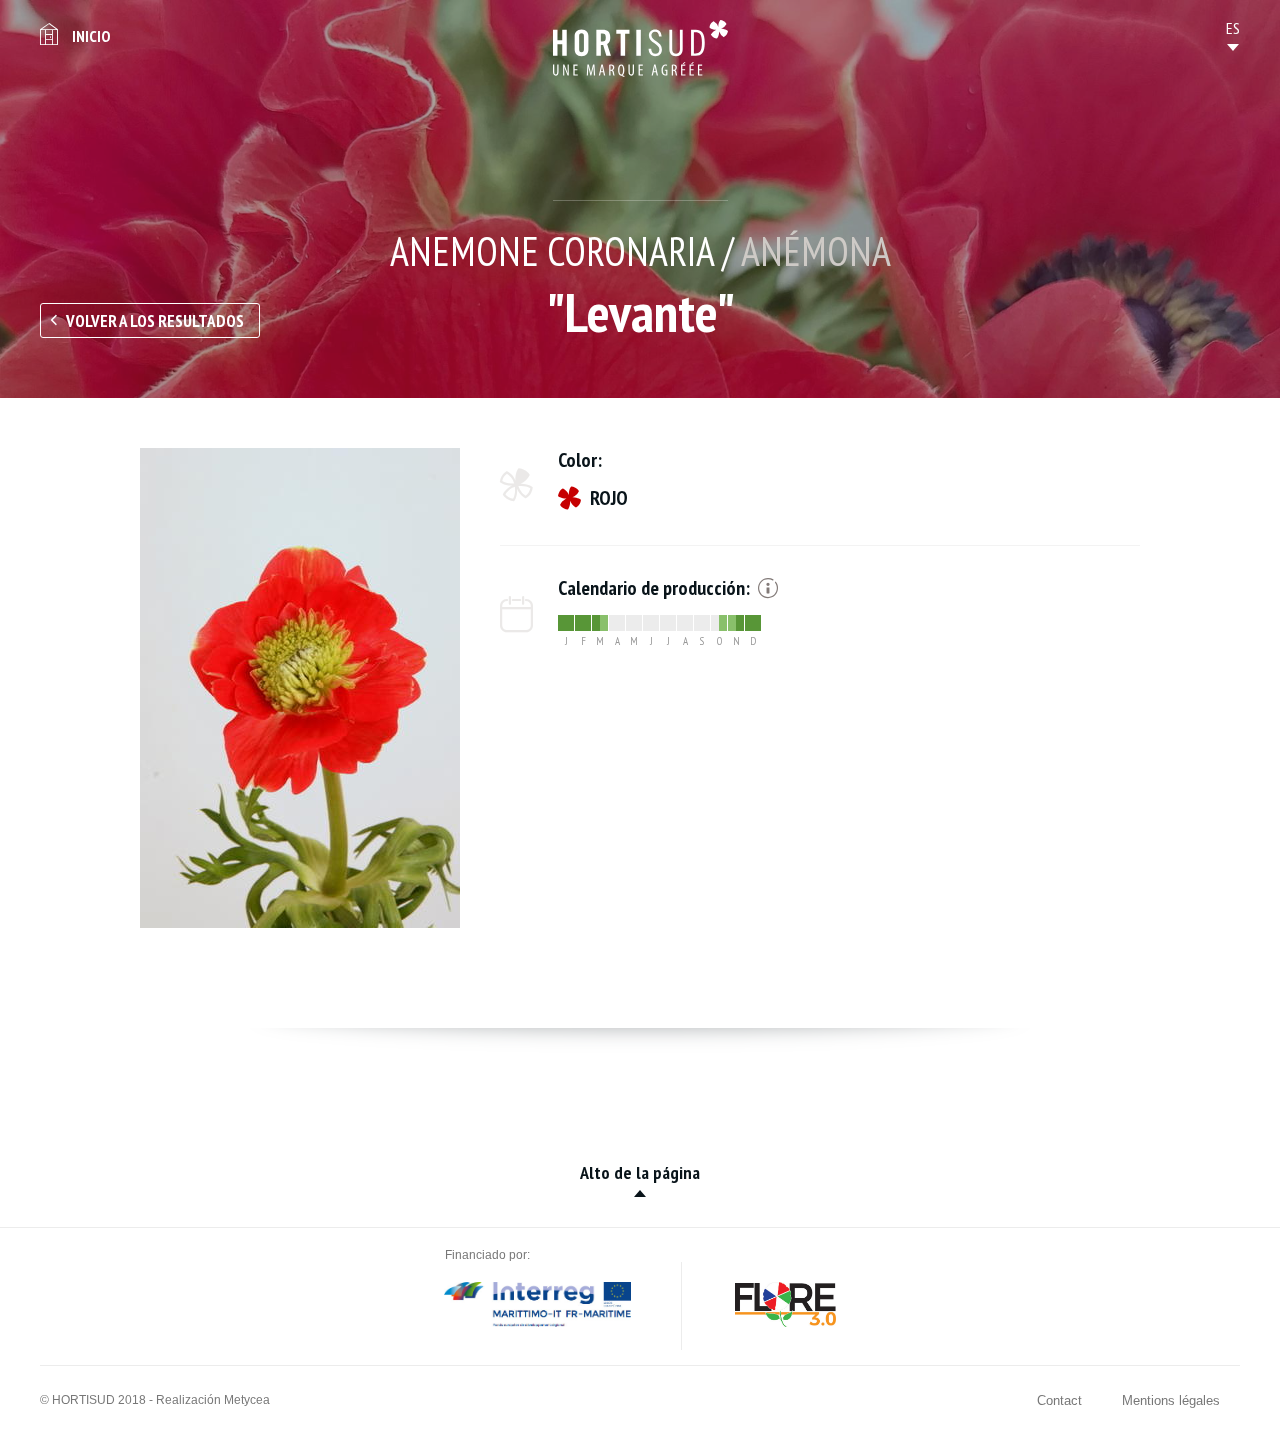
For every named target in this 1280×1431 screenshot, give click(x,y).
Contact (1059, 1400)
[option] (300, 688)
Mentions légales (1171, 1400)
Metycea (247, 1400)
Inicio (91, 36)
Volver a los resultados (155, 321)
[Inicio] (640, 48)
